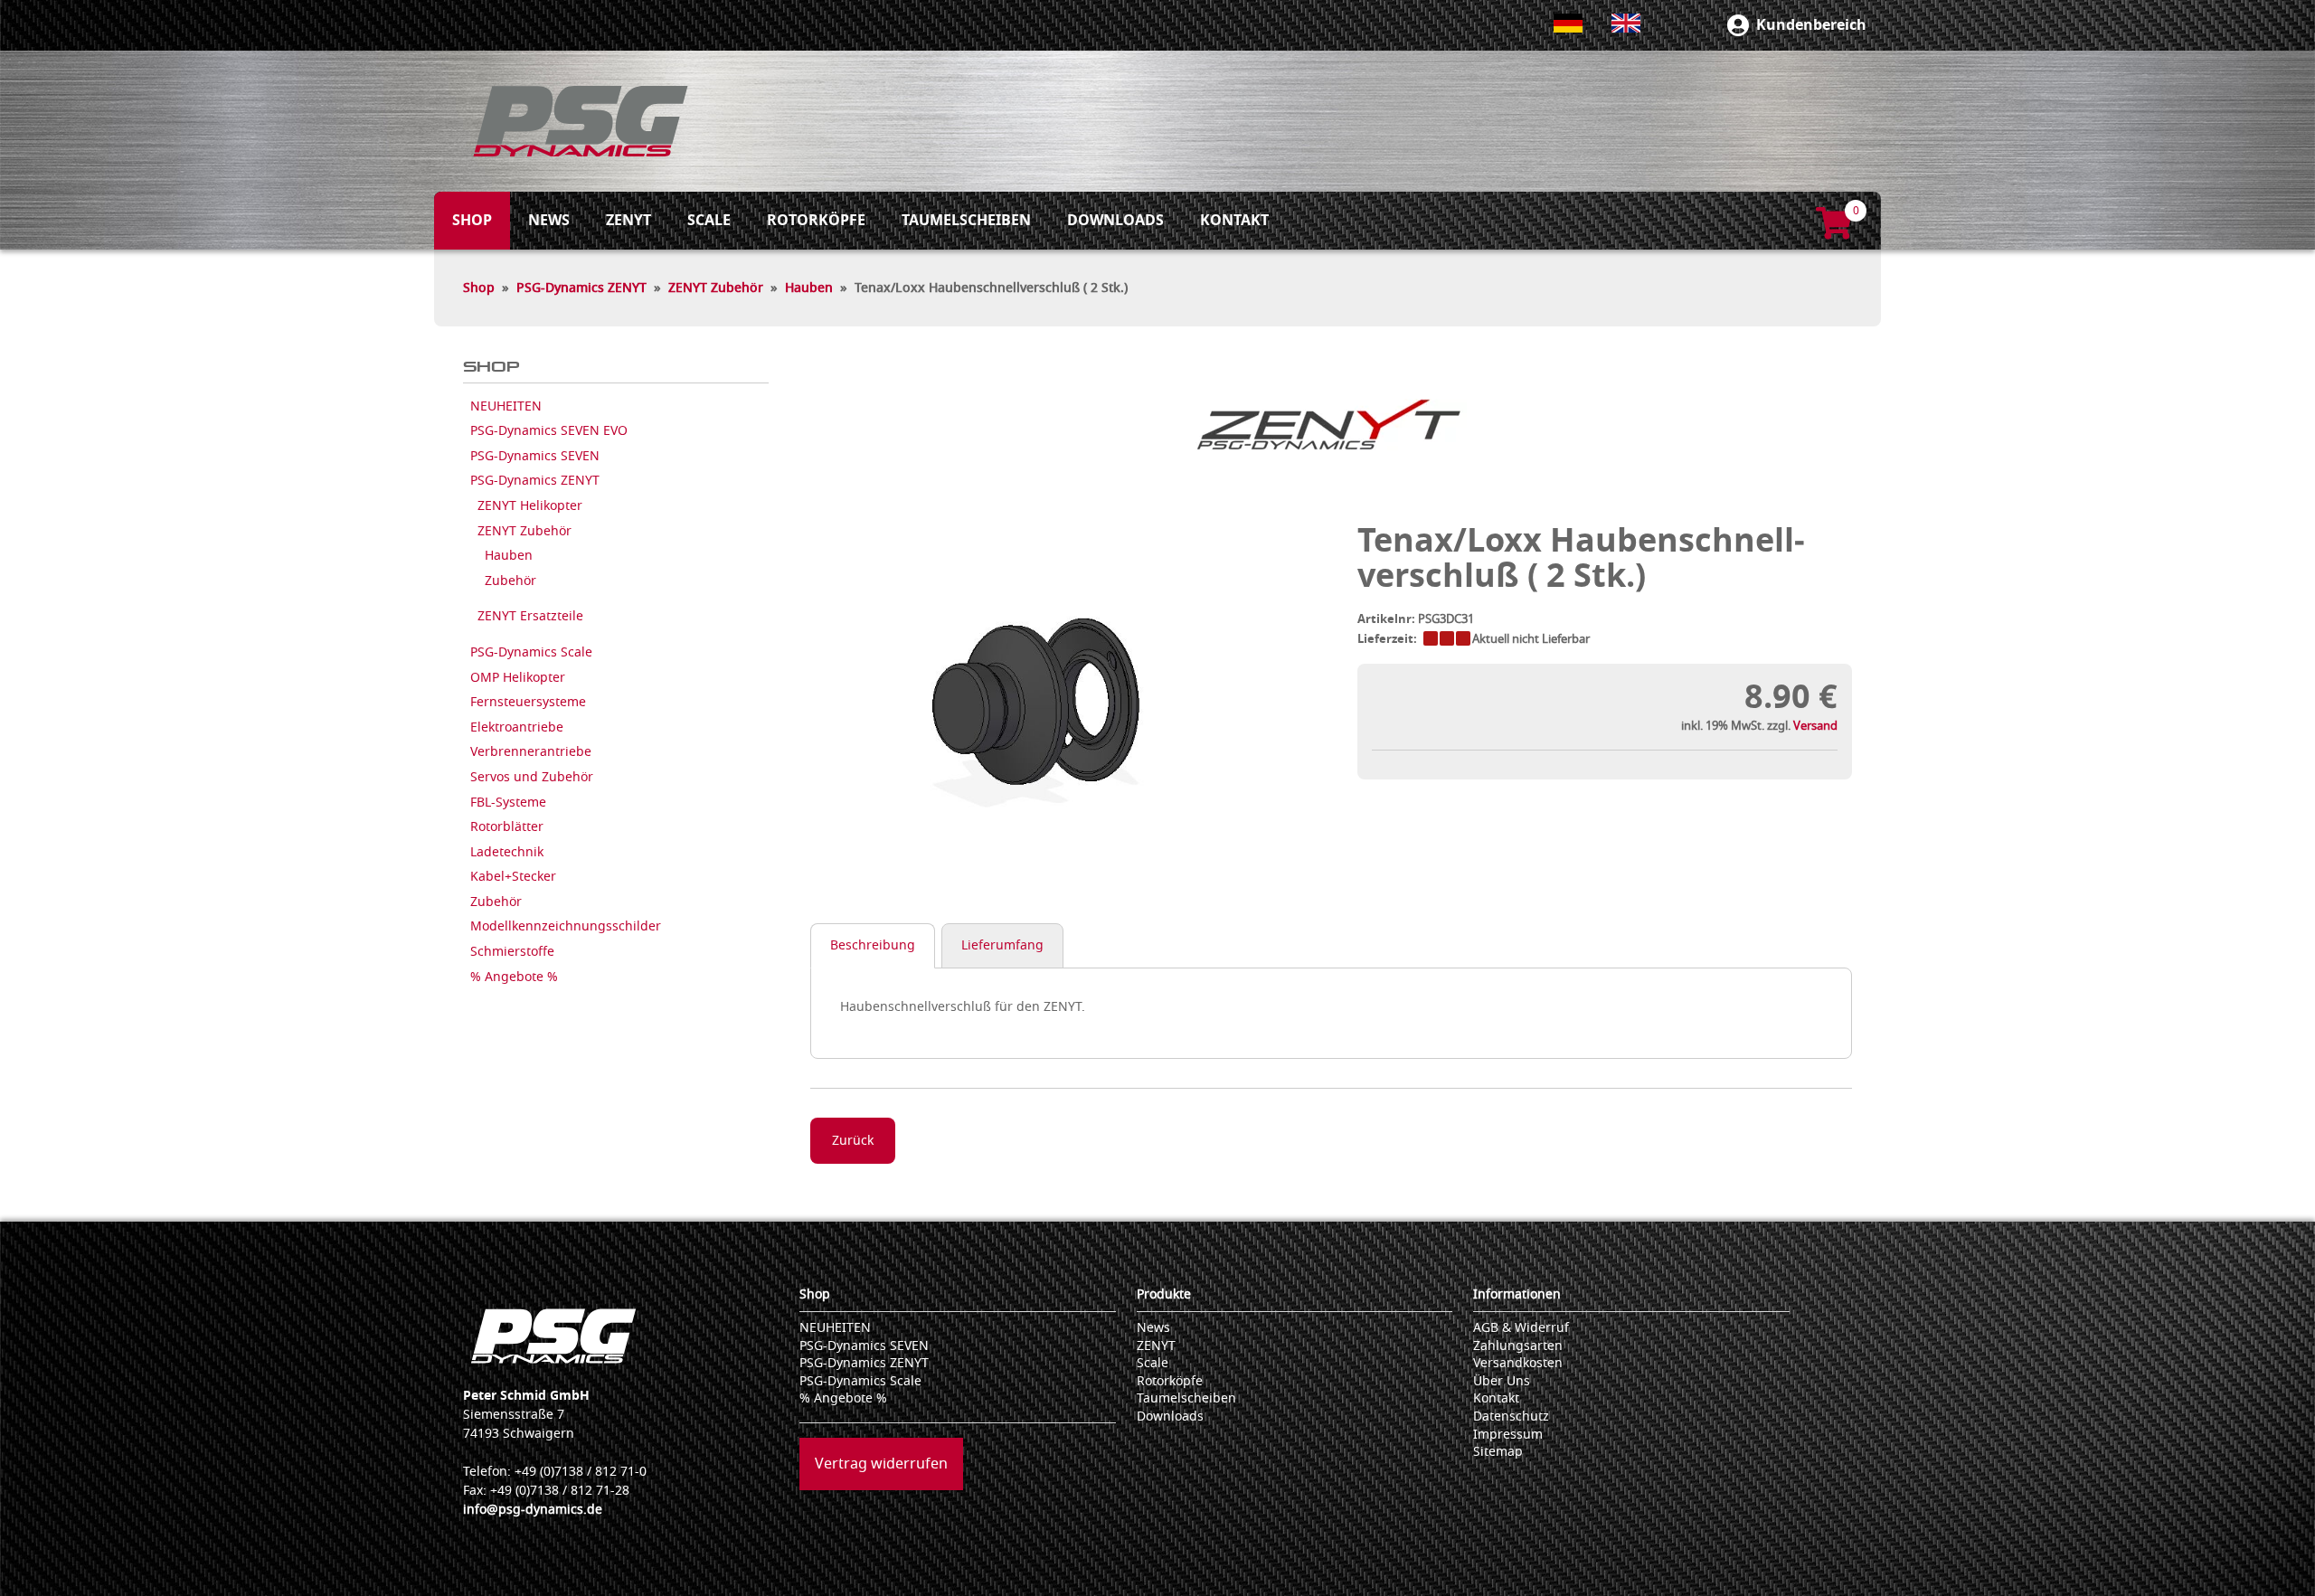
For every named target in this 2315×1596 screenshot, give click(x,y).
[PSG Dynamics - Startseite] (581, 121)
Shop (479, 288)
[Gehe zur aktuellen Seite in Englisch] (1626, 23)
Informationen (1517, 1294)
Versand (1815, 726)
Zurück (853, 1141)
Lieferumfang (1002, 945)
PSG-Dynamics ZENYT (581, 288)
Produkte (1164, 1294)
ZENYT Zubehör (716, 288)
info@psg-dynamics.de (533, 1510)
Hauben (809, 288)
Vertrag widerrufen (881, 1464)
